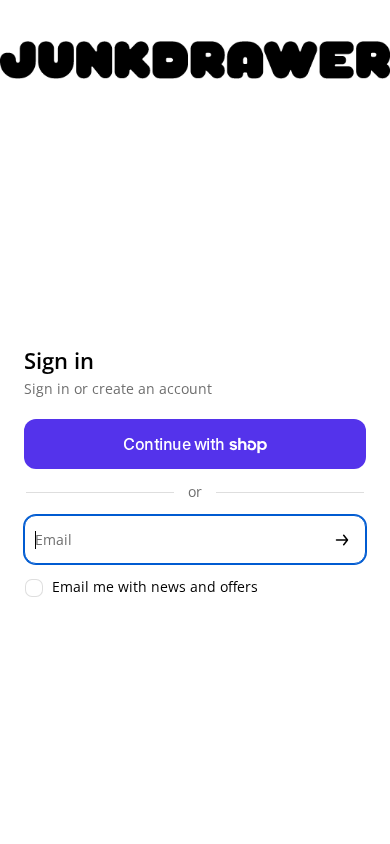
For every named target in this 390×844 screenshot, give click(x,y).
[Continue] (342, 539)
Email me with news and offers (155, 587)
